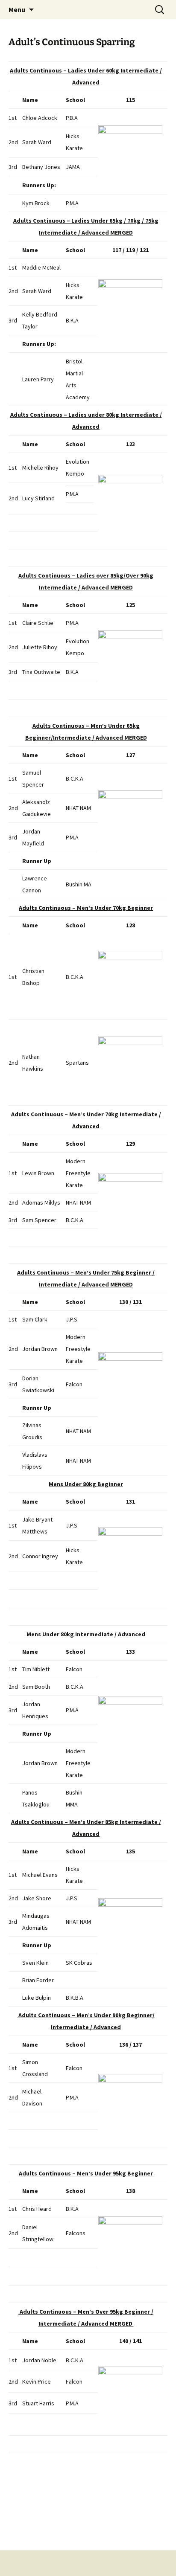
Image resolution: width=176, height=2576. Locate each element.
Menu (17, 9)
